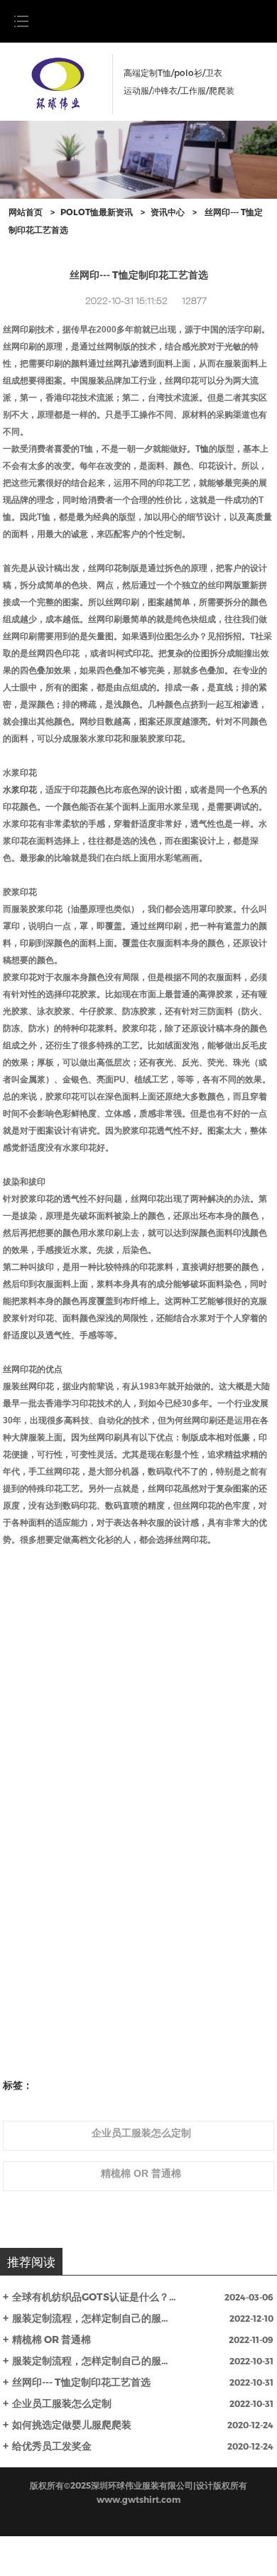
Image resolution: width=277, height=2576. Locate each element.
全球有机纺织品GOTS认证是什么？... (94, 2297)
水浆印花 (20, 790)
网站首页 (26, 212)
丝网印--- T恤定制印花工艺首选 (81, 2382)
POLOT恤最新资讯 (97, 212)
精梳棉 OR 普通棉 (51, 2339)
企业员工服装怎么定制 (62, 2403)
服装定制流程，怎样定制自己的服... (90, 2318)
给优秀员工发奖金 (52, 2446)
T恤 (202, 449)
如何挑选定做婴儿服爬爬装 (72, 2424)
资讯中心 (168, 212)
